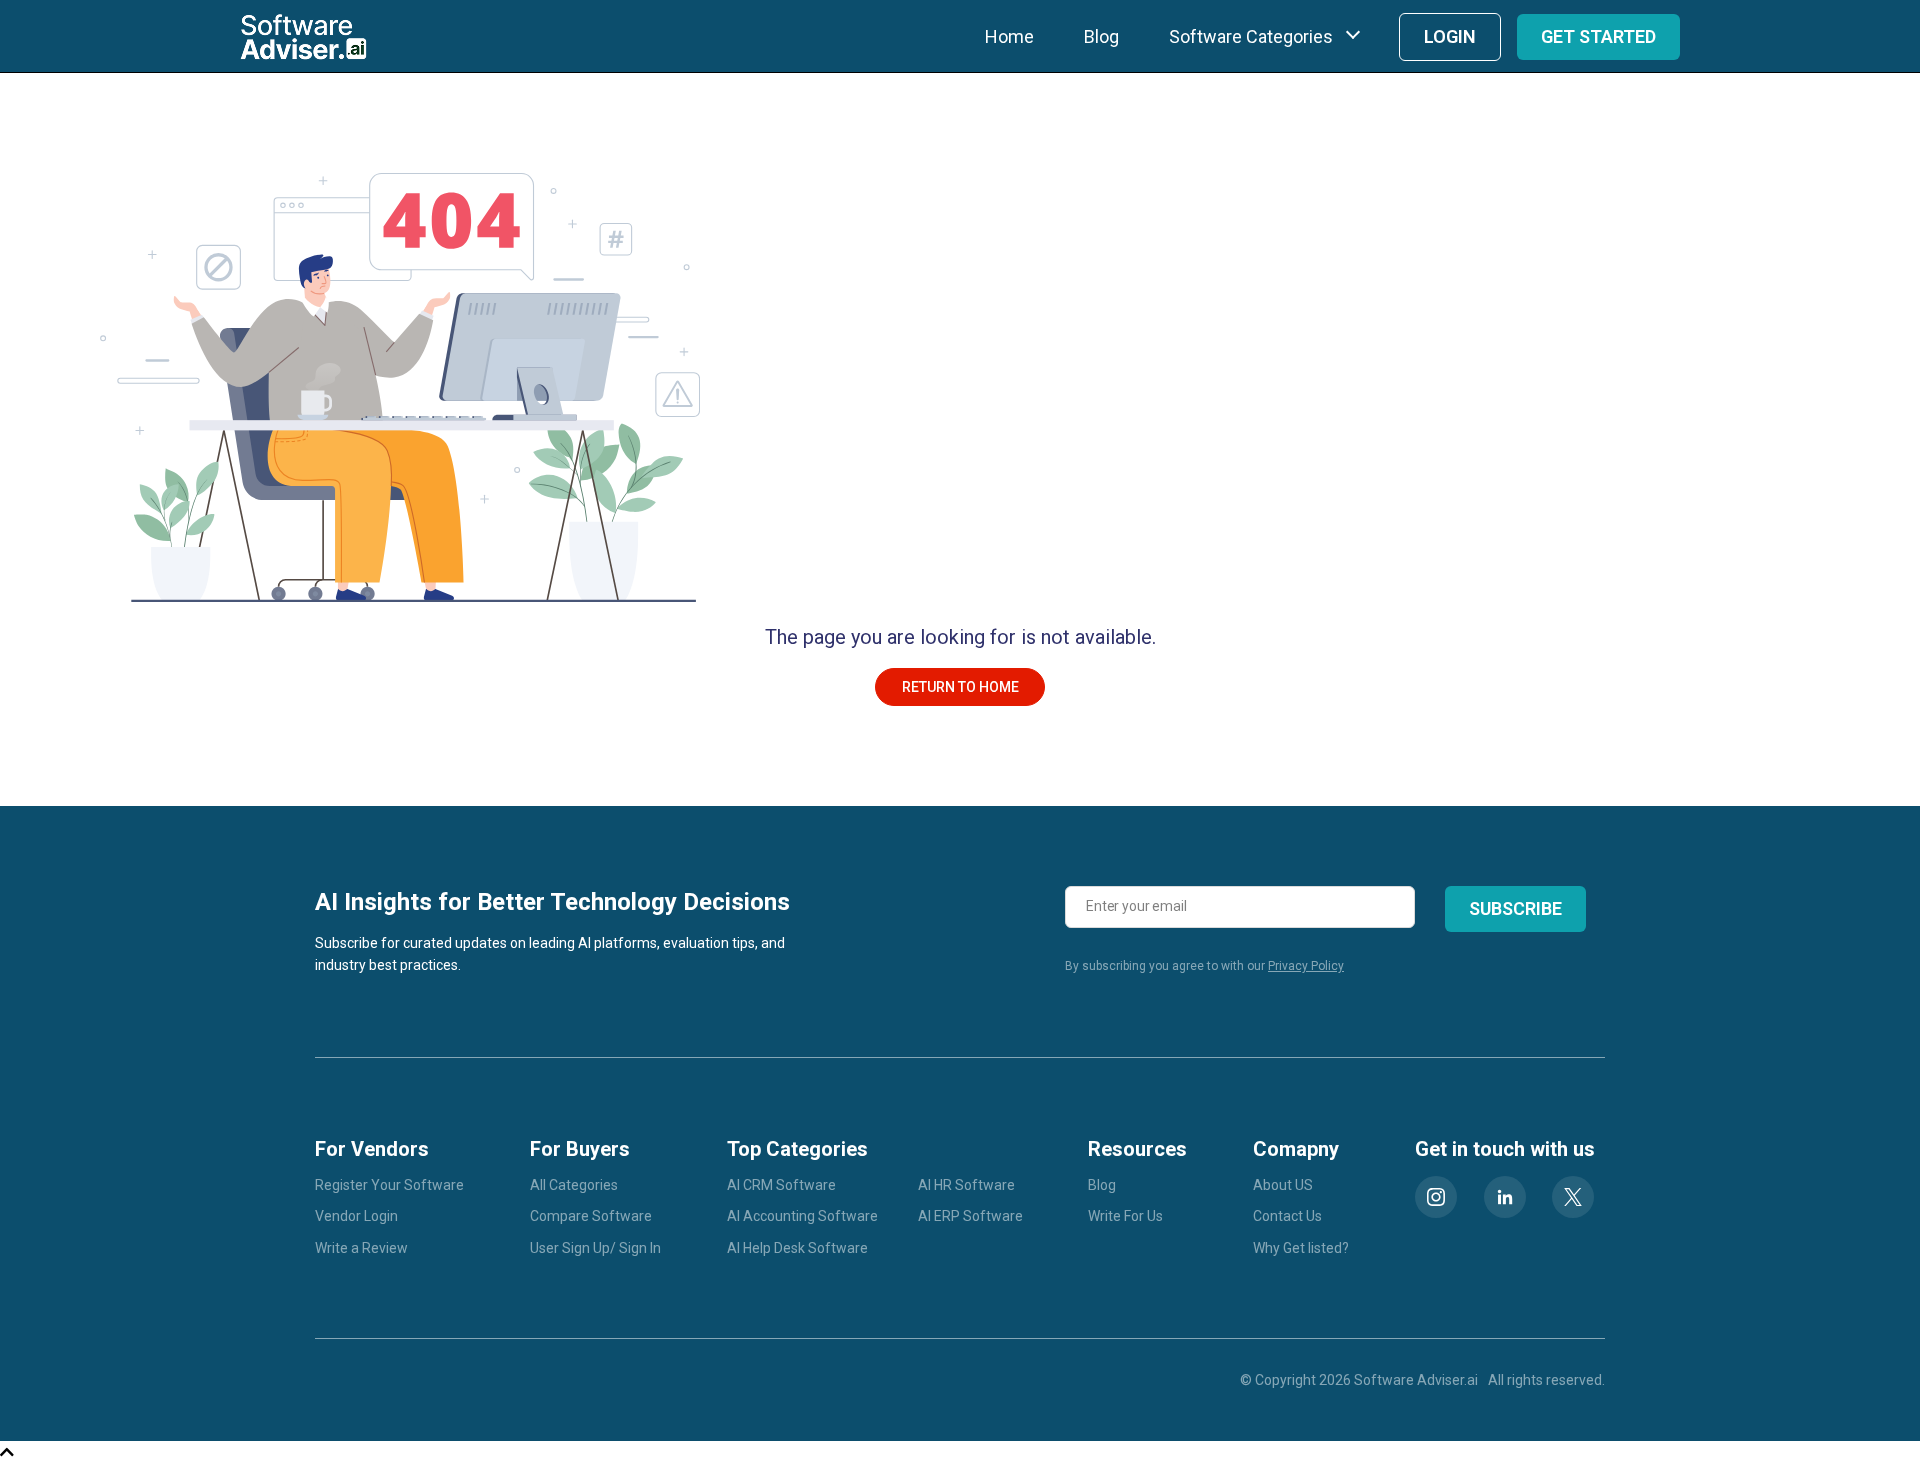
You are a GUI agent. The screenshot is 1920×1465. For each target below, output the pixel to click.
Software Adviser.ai (1416, 1380)
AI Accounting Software (802, 1216)
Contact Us (1287, 1216)
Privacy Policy (1306, 966)
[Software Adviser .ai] (303, 36)
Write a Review (361, 1248)
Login (1450, 36)
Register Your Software (389, 1185)
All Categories (574, 1185)
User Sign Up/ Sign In (595, 1248)
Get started (1598, 36)
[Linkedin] (1505, 1197)
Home (1009, 36)
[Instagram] (1436, 1197)
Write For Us (1125, 1216)
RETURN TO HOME (960, 687)
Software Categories (1251, 36)
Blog (1101, 36)
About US (1283, 1185)
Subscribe (1515, 908)
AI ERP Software (970, 1216)
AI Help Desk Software (797, 1248)
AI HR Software (966, 1185)
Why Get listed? (1301, 1248)
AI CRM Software (781, 1185)
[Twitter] (1573, 1197)
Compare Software (591, 1216)
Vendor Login (356, 1216)
